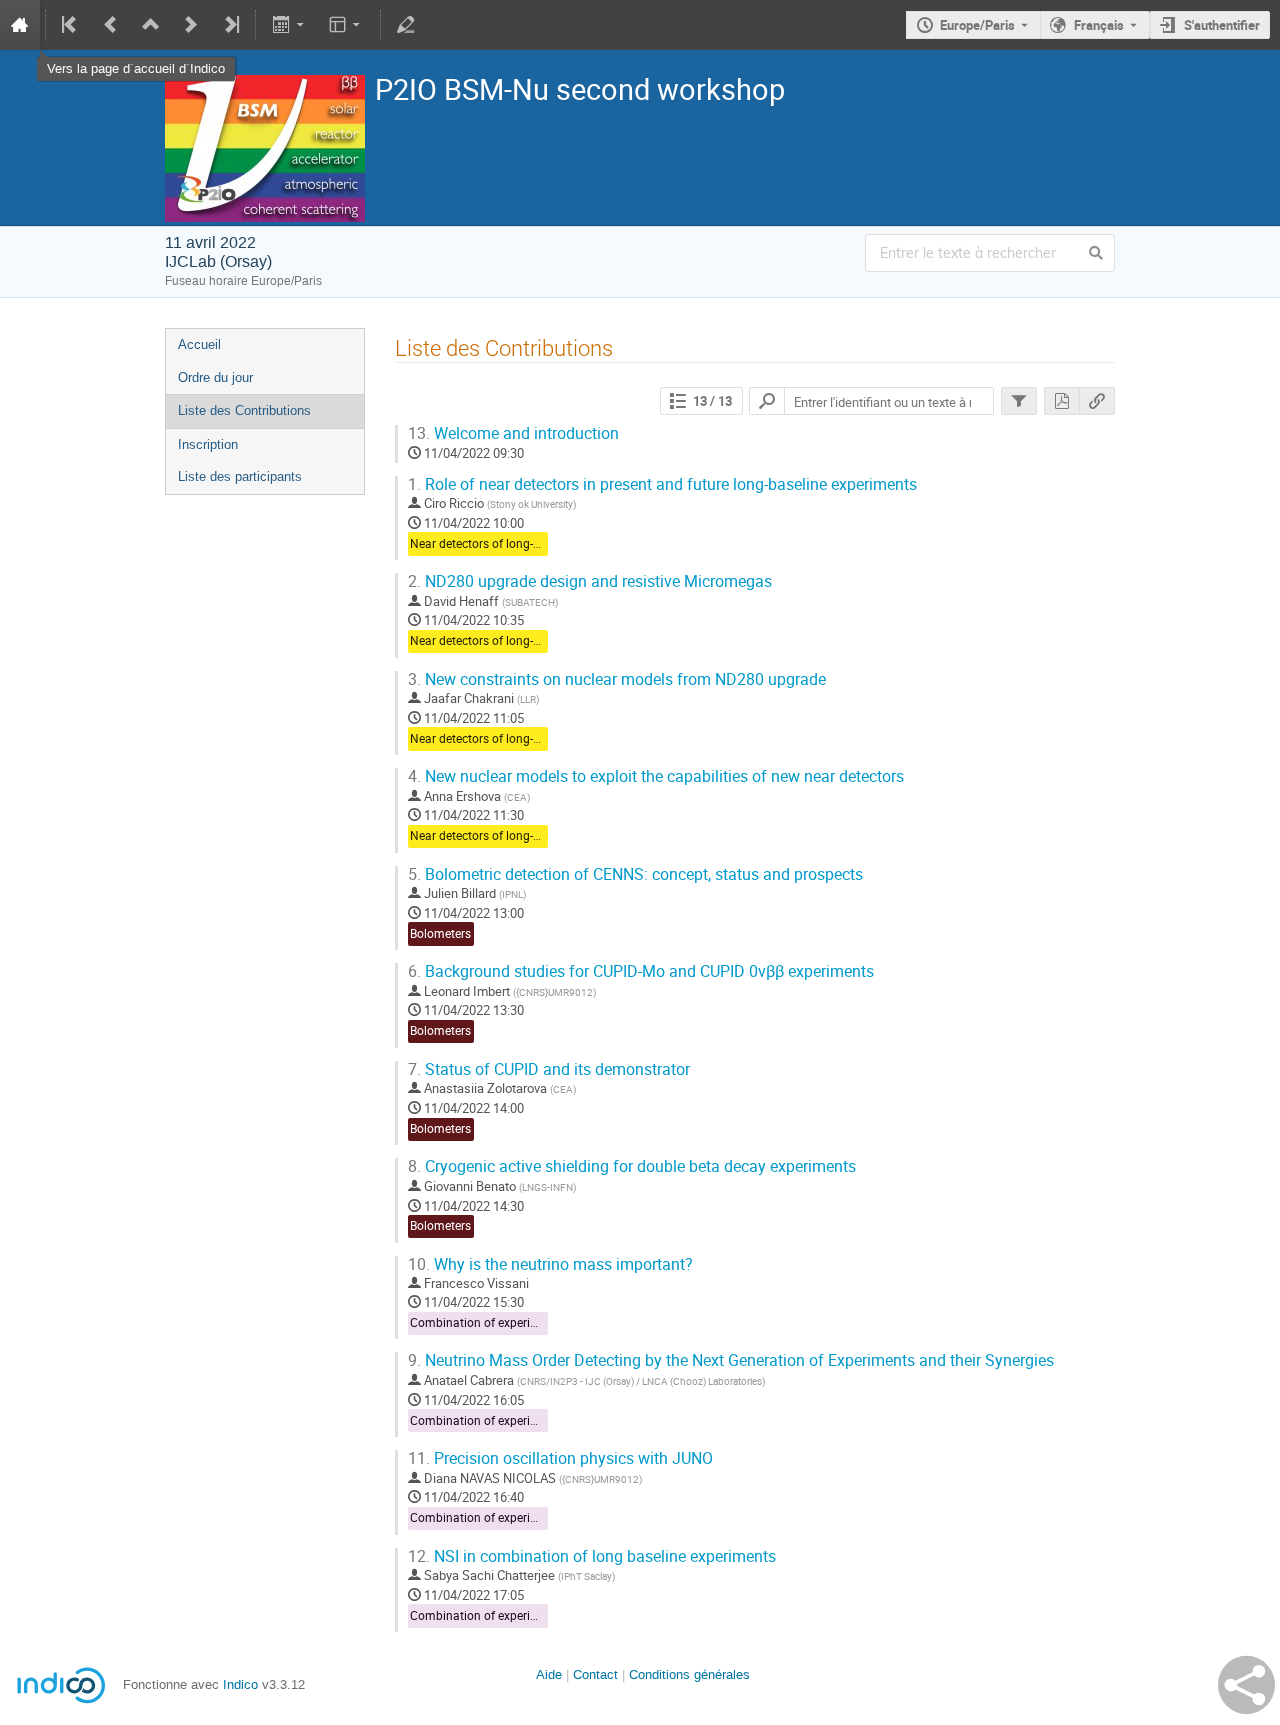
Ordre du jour (215, 377)
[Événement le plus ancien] (71, 25)
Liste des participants (240, 476)
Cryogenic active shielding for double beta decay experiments (632, 1166)
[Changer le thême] (346, 25)
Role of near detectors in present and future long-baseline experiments (662, 484)
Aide (549, 1674)
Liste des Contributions (244, 410)
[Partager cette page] (1246, 1685)
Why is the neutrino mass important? (550, 1264)
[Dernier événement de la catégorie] (230, 25)
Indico (240, 1684)
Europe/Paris (977, 25)
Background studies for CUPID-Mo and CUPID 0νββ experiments (641, 971)
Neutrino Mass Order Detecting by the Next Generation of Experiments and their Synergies (731, 1360)
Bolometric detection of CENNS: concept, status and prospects (635, 874)
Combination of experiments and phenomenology (544, 1322)
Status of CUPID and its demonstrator (549, 1069)
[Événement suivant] (191, 25)
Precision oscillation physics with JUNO (560, 1458)
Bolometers (440, 933)
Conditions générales (689, 1674)
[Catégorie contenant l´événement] (151, 25)
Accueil (199, 344)
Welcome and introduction (513, 433)
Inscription (208, 444)
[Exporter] (289, 25)
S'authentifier (1222, 25)
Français (1099, 25)
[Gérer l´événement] (406, 25)
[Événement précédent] (111, 25)
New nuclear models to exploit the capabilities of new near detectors (656, 776)
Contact (595, 1674)
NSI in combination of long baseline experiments (592, 1556)
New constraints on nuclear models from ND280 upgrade (617, 679)
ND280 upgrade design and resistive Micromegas (590, 581)
